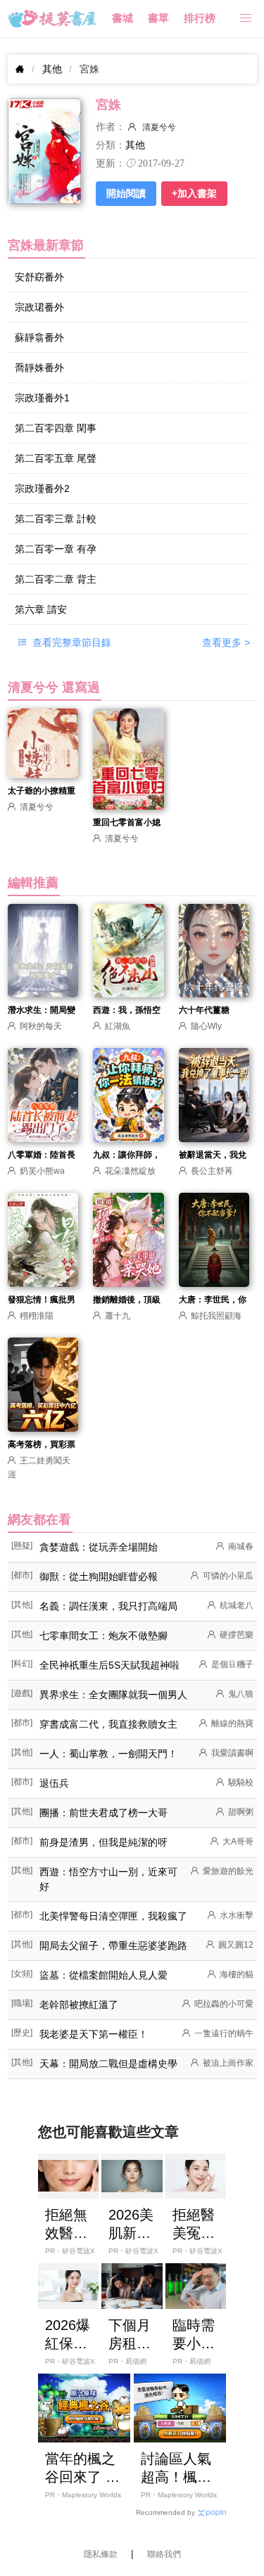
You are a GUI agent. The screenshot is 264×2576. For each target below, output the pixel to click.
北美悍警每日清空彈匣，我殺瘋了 (113, 1916)
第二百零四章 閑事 (56, 428)
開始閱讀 (126, 193)
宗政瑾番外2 (42, 488)
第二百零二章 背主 (56, 579)
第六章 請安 (41, 609)
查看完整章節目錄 (70, 642)
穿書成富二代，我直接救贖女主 (108, 1724)
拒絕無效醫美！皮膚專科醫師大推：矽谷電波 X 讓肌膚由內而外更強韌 (66, 2225)
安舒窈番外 (39, 277)
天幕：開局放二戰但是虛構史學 (108, 2064)
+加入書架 (194, 193)
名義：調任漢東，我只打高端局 (108, 1606)
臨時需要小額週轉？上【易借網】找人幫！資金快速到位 (194, 2335)
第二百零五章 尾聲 (56, 458)
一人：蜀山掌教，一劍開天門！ (108, 1754)
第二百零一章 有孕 (56, 549)
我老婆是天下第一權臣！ (94, 2034)
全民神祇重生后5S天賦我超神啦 (109, 1665)
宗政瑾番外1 (42, 398)
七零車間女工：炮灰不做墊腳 (103, 1636)
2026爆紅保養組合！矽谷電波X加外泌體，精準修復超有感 (68, 2335)
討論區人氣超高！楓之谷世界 (176, 2468)
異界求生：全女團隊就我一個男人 (113, 1695)
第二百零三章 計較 (56, 519)
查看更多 (226, 642)
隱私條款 (101, 2554)
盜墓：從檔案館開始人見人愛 (103, 1975)
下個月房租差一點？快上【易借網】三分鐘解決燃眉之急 (130, 2335)
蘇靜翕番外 (39, 337)
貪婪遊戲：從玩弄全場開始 (99, 1547)
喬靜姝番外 (39, 368)
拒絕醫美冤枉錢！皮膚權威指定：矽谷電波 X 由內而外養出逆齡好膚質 (195, 2225)
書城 (122, 18)
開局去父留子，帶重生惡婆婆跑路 (113, 1946)
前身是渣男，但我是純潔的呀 (103, 1842)
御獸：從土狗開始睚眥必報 (99, 1577)
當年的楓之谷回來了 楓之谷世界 (82, 2468)
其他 (52, 69)
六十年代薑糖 (204, 1010)
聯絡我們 (164, 2554)
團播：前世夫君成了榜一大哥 (103, 1813)
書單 (158, 18)
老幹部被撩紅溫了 (79, 2005)
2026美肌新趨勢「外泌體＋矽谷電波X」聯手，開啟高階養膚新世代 (131, 2225)
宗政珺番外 (39, 307)
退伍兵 (54, 1783)
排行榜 (200, 18)
